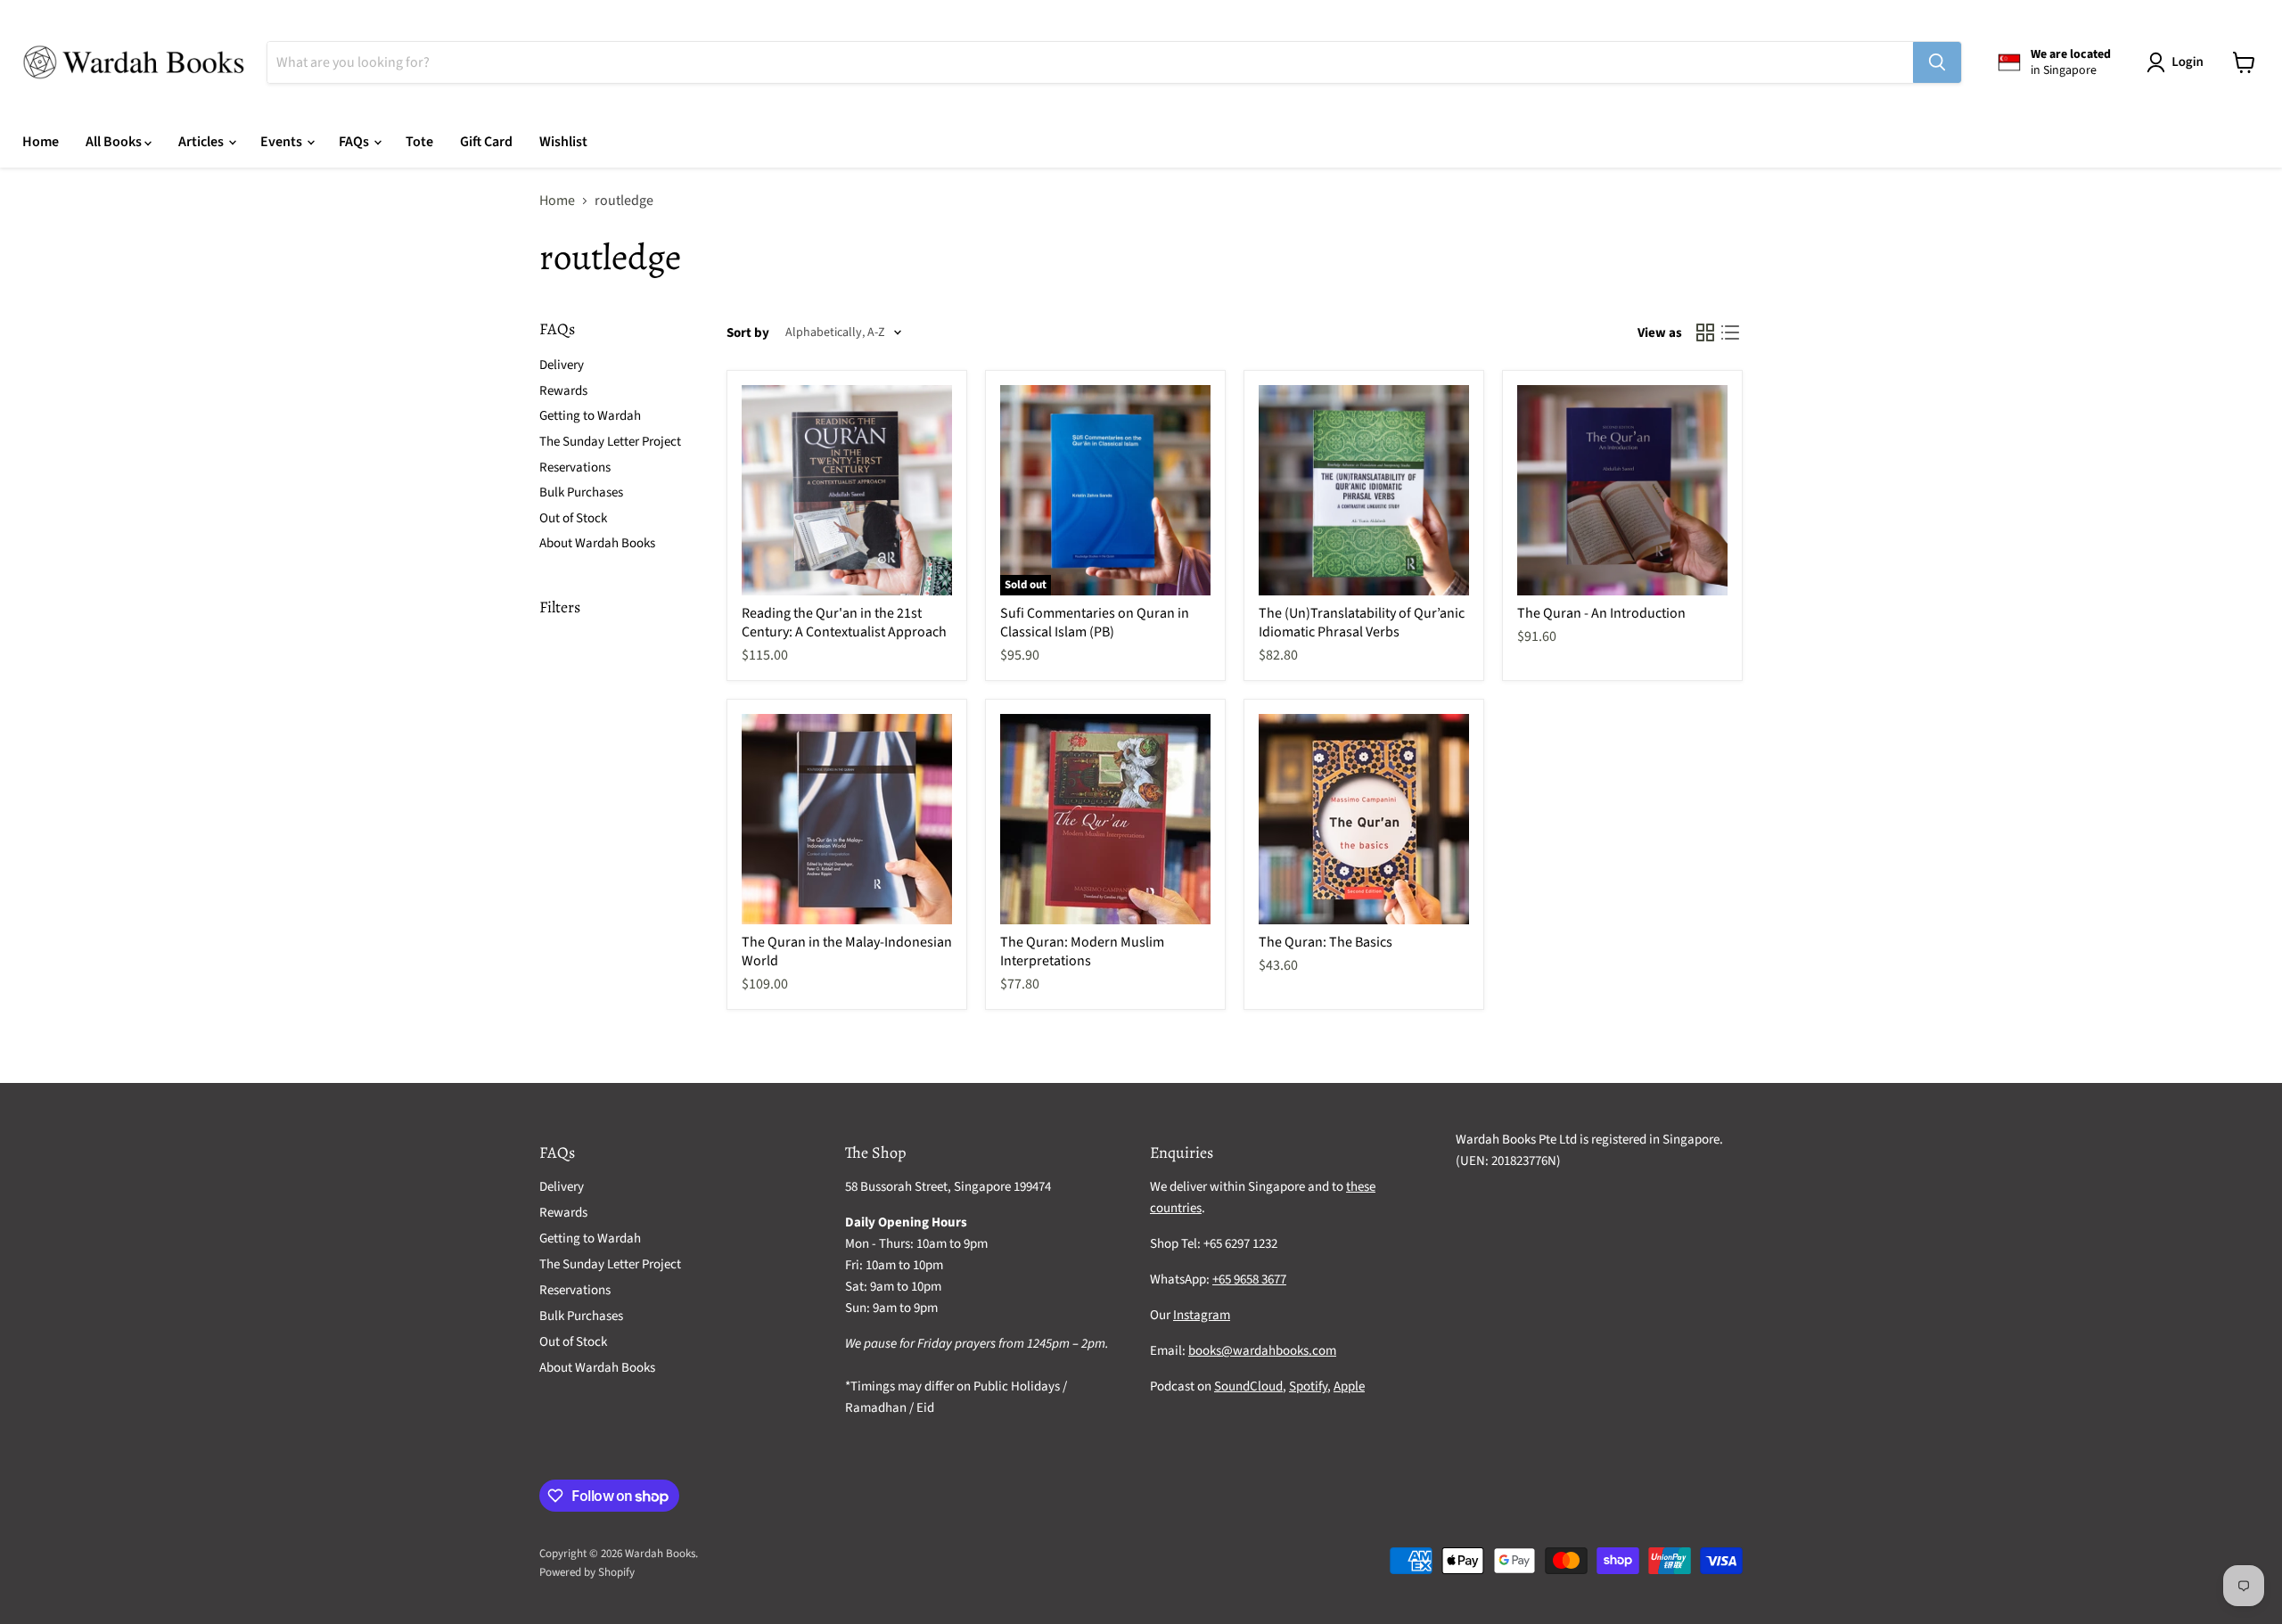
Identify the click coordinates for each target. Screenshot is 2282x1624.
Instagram (1202, 1315)
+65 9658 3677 (1249, 1280)
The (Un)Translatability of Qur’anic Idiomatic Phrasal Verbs (1362, 623)
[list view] (1730, 332)
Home (41, 142)
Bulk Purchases (581, 492)
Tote (419, 142)
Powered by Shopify (587, 1572)
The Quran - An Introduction (1601, 613)
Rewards (563, 391)
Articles (202, 142)
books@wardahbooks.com (1262, 1351)
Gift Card (486, 142)
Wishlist (563, 142)
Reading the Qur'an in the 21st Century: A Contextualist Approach (844, 623)
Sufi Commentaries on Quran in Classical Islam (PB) (1095, 623)
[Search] (1937, 62)
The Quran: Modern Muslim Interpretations (1082, 951)
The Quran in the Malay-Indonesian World (847, 951)
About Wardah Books (597, 543)
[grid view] (1705, 332)
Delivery (562, 365)
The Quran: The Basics (1326, 942)
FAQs (355, 142)
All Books (115, 142)
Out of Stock (573, 518)
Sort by (748, 333)
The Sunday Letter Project (610, 442)
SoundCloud (1248, 1386)
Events (283, 142)
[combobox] (1090, 62)
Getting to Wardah (590, 416)
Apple (1349, 1386)
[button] (2179, 62)
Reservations (575, 468)
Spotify (1308, 1386)
